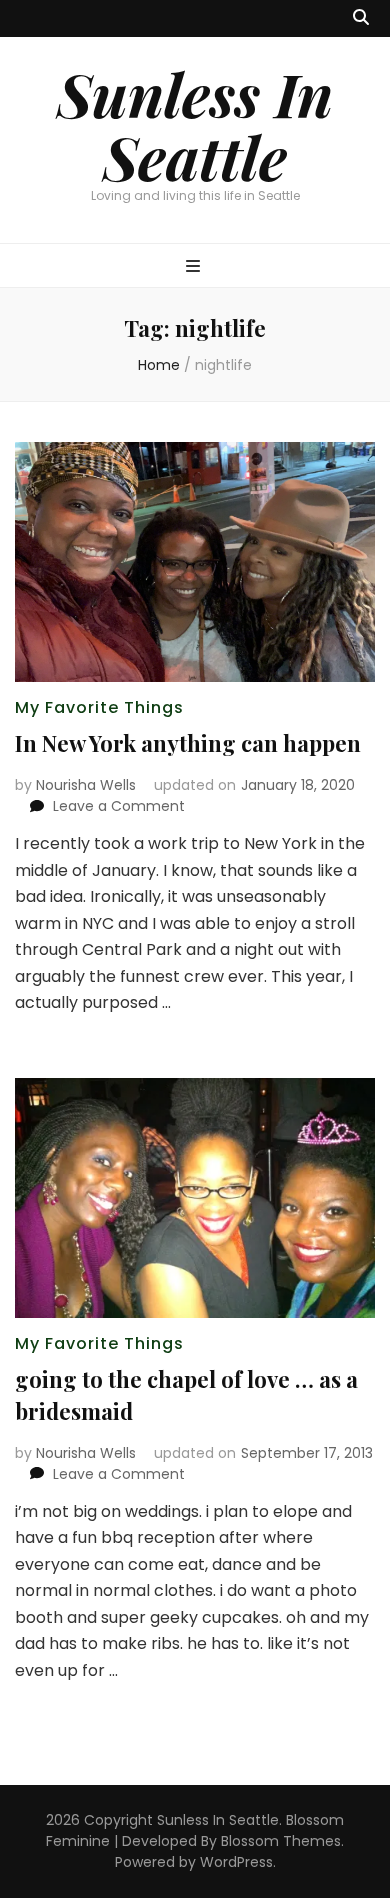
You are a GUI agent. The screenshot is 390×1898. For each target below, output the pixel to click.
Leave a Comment (119, 806)
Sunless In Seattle (195, 124)
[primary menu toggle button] (195, 267)
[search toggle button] (361, 18)
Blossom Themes (281, 1841)
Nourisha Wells (86, 785)
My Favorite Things (99, 707)
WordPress (236, 1862)
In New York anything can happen (188, 743)
